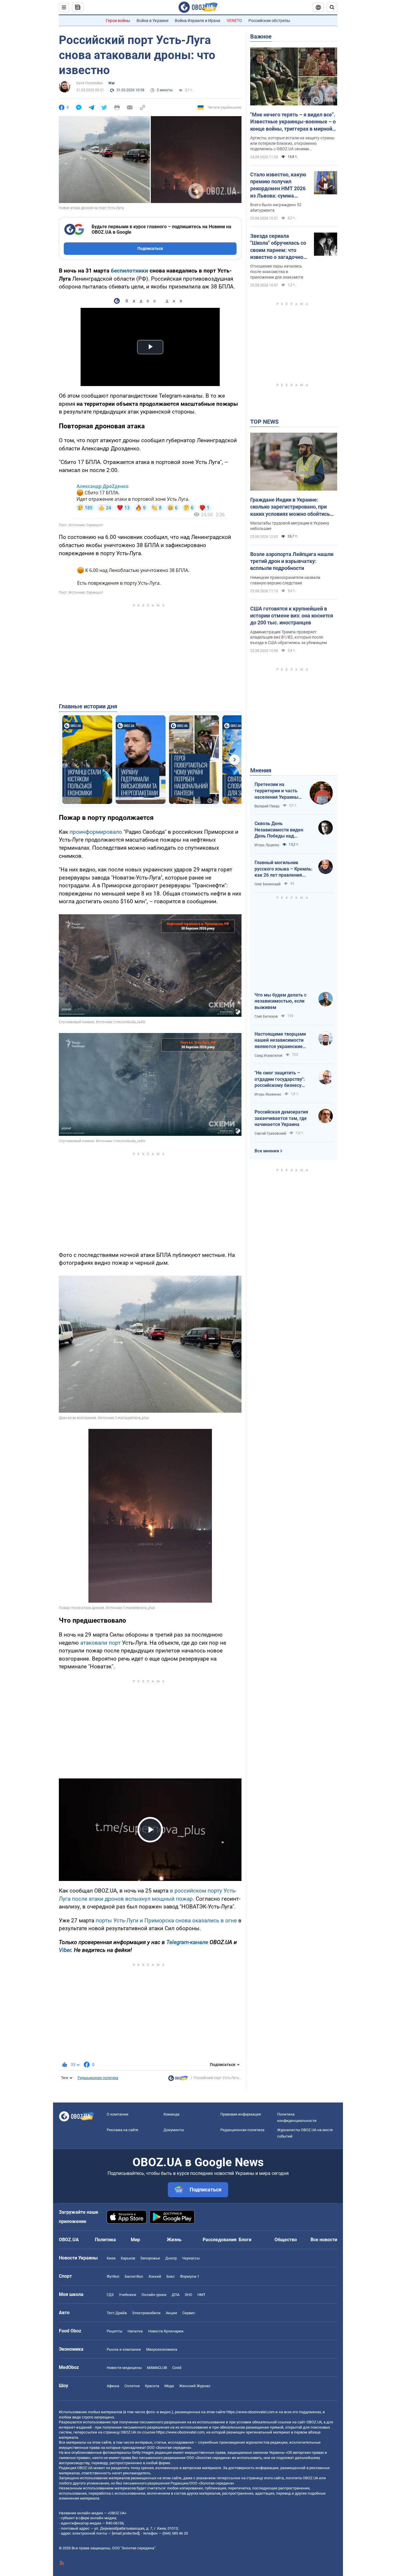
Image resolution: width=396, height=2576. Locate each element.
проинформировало (96, 832)
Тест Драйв (117, 2313)
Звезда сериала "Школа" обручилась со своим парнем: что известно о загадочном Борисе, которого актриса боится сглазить (279, 247)
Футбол (113, 2276)
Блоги (245, 2240)
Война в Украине (152, 21)
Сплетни (132, 2386)
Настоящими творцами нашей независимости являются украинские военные (280, 1041)
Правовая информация (241, 2114)
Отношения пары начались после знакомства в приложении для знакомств (277, 272)
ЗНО (188, 2295)
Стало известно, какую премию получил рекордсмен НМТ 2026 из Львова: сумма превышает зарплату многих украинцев (278, 185)
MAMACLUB (157, 2368)
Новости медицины (124, 2368)
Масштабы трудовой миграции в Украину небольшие (290, 526)
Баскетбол (134, 2276)
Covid (177, 2368)
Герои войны (118, 21)
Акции (171, 2313)
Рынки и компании (124, 2349)
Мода (169, 2386)
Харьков (128, 2258)
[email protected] (126, 2533)
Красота (152, 2386)
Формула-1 (190, 2276)
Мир (135, 2240)
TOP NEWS (264, 422)
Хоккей (155, 2276)
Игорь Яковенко (268, 1094)
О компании (118, 2114)
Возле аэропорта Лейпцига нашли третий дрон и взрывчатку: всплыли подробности (292, 561)
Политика (105, 2240)
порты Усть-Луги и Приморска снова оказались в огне (166, 1920)
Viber (65, 1950)
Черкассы (191, 2258)
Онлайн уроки (154, 2295)
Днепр (171, 2258)
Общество (286, 2240)
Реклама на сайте (122, 2130)
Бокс (171, 2276)
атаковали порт (100, 1643)
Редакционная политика (98, 2078)
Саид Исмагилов (268, 1056)
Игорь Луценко (267, 845)
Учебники (128, 2295)
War (111, 83)
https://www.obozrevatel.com (250, 2412)
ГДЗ (110, 2295)
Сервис (189, 2313)
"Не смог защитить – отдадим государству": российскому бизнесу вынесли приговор (280, 1079)
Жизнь (174, 2240)
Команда (171, 2114)
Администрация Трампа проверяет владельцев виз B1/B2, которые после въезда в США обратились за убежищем (288, 637)
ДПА (176, 2295)
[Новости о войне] (178, 2080)
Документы (174, 2130)
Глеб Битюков (266, 1016)
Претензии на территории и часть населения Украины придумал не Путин (276, 791)
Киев (111, 2258)
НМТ (201, 2295)
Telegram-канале (187, 1942)
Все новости (324, 2240)
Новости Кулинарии (166, 2331)
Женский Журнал (195, 2386)
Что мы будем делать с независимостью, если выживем (280, 1001)
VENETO (234, 21)
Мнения (261, 770)
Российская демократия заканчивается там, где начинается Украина (281, 1118)
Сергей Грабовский (270, 1133)
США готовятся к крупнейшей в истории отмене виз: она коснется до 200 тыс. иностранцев (292, 616)
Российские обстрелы (269, 21)
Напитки (135, 2331)
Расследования (220, 2240)
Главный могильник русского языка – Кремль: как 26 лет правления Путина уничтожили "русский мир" (284, 869)
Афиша (113, 2386)
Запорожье (150, 2258)
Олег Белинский (268, 884)
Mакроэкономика (162, 2349)
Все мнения (267, 1151)
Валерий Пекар (267, 806)
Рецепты (115, 2331)
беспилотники (129, 271)
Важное (261, 36)
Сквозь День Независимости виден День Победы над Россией (279, 830)
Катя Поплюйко (89, 83)
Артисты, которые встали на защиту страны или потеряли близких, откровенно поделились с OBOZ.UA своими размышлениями (292, 144)
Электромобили (146, 2313)
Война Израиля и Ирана (198, 21)
